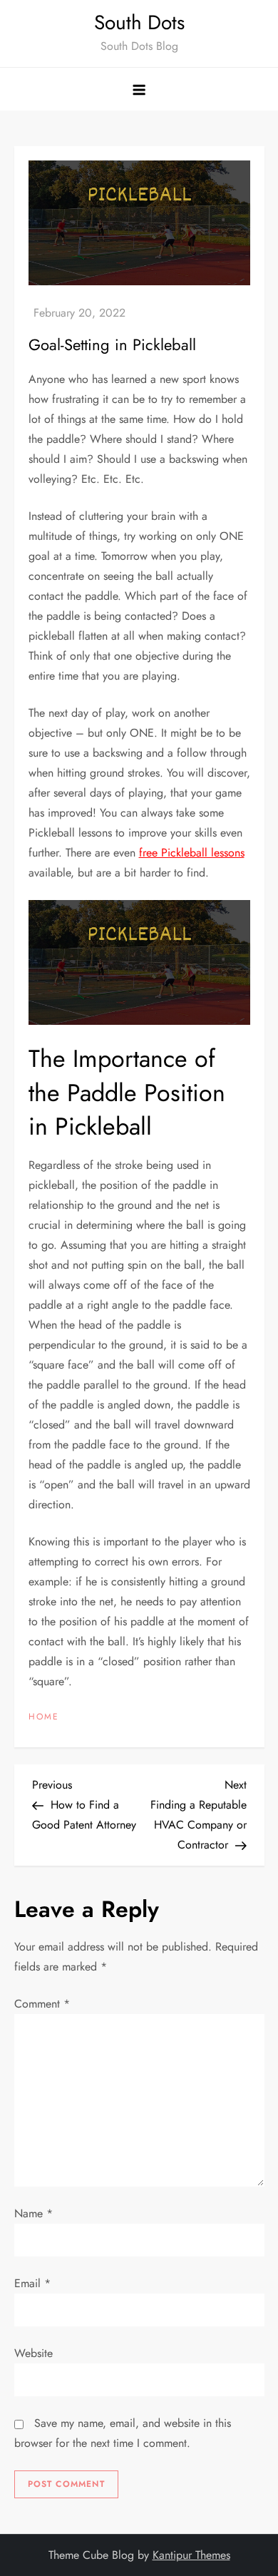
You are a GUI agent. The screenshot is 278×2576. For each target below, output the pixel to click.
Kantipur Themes (191, 2555)
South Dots (139, 22)
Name (34, 2213)
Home (44, 1717)
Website (34, 2353)
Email (32, 2283)
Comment (42, 2004)
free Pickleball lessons (192, 853)
